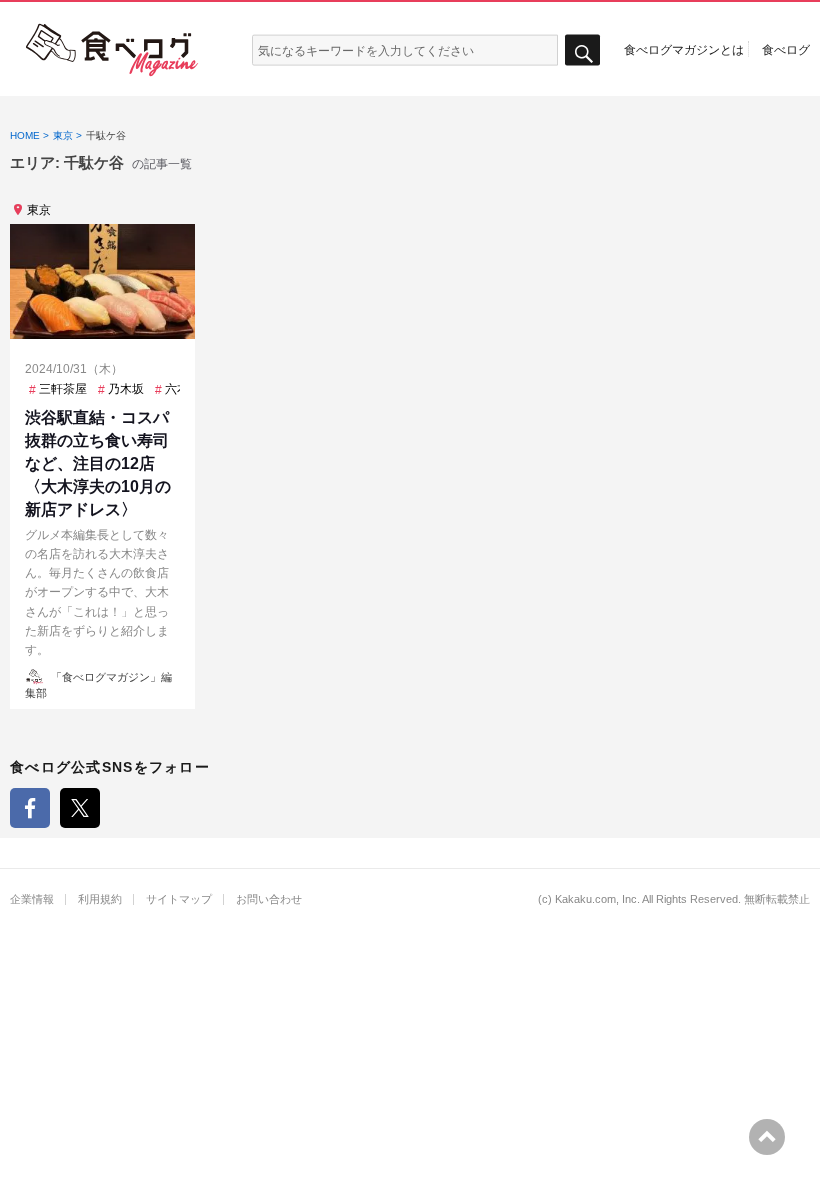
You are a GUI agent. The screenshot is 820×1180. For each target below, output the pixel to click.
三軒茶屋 (63, 389)
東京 (39, 210)
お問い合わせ (269, 899)
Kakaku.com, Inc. (597, 899)
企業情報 (32, 899)
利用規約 (100, 899)
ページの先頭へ (767, 1137)
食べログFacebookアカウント (30, 808)
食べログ (786, 49)
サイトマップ (179, 899)
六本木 (183, 389)
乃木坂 (126, 389)
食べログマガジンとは (684, 49)
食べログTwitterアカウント (80, 808)
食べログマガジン (112, 50)
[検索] (582, 50)
